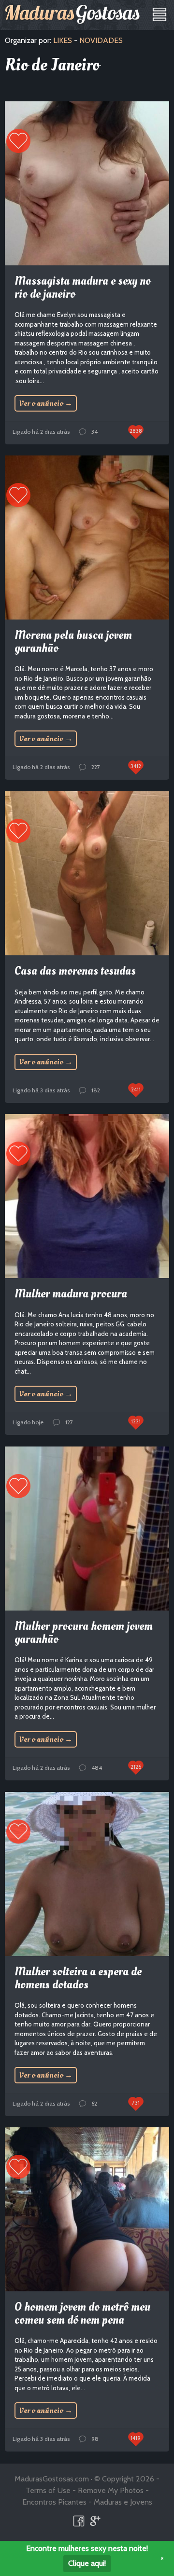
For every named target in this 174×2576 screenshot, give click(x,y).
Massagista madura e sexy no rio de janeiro (83, 287)
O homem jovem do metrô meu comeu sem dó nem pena (82, 2313)
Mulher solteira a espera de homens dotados (78, 1978)
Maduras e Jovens (123, 2502)
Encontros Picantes (54, 2502)
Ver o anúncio (46, 403)
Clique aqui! (87, 2563)
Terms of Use (48, 2490)
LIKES (63, 40)
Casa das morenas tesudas (75, 971)
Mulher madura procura (71, 1294)
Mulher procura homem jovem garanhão (84, 1632)
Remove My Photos (111, 2490)
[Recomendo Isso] (18, 141)
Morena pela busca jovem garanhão (73, 641)
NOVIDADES (101, 40)
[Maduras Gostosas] (72, 14)
